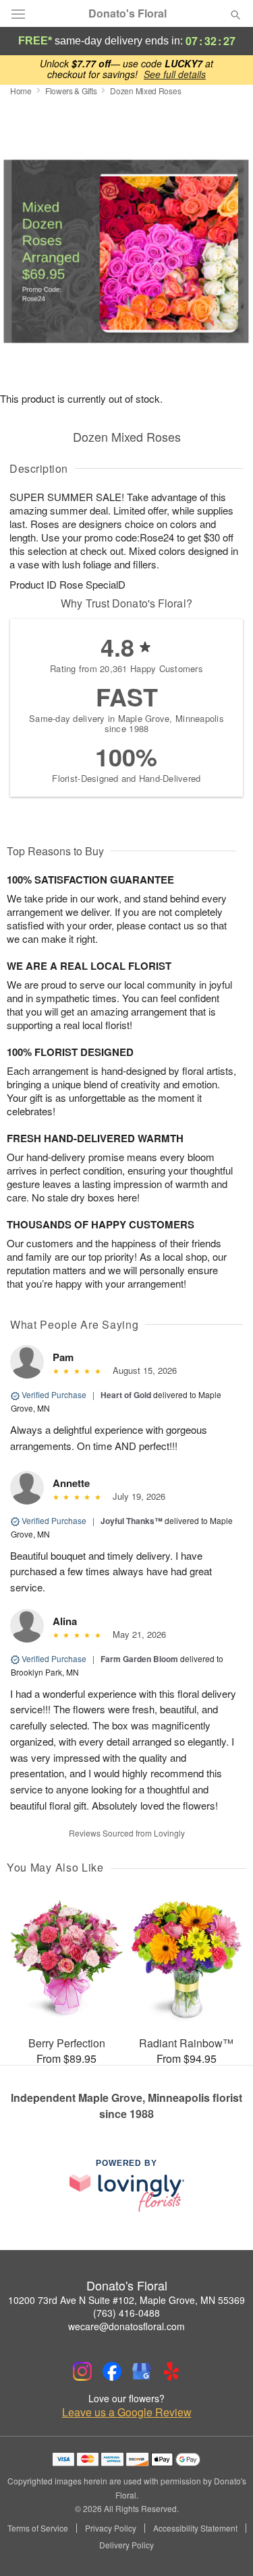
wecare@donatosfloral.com (126, 2326)
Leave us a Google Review (127, 2412)
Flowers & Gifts (71, 91)
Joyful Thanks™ (132, 1521)
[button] (224, 2546)
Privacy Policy (111, 2528)
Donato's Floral (128, 13)
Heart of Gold (126, 1395)
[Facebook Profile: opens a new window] (112, 2371)
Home (21, 91)
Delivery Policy (126, 2545)
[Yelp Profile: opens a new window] (171, 2371)
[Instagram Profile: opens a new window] (82, 2371)
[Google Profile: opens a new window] (142, 2371)
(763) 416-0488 (126, 2313)
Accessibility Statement (195, 2528)
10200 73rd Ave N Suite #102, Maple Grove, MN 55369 (126, 2300)
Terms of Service (38, 2528)
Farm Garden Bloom (139, 1659)
